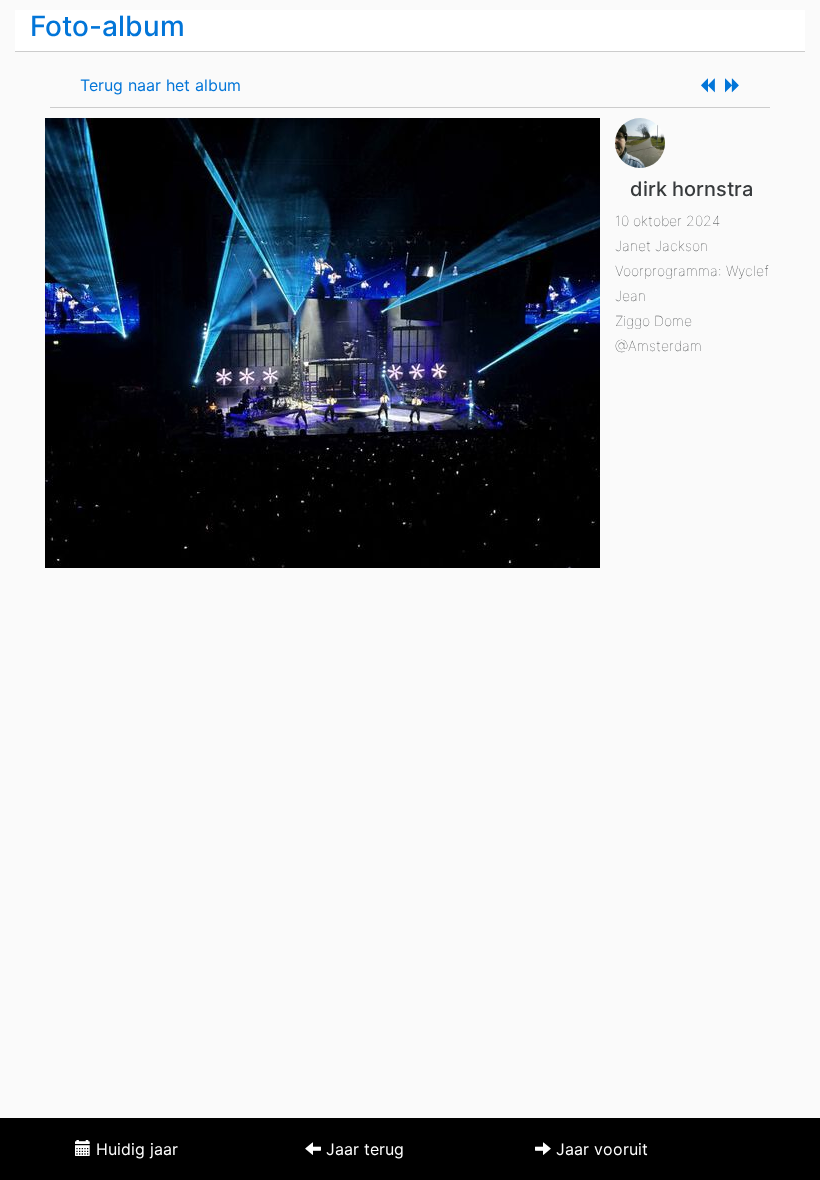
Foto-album (107, 26)
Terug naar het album (160, 85)
